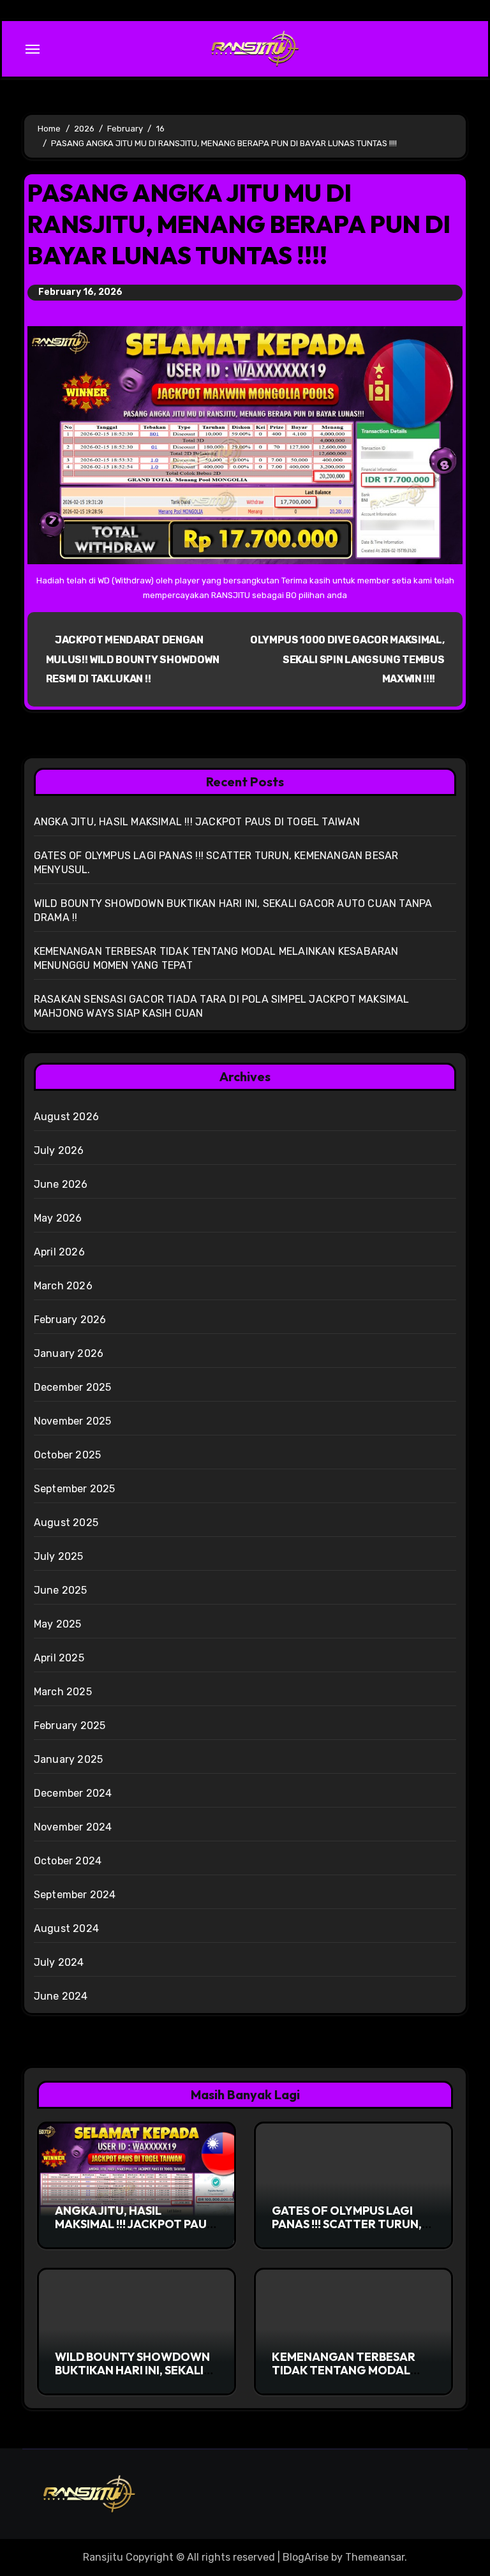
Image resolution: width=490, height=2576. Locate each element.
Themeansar (375, 2557)
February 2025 (70, 1726)
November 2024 (73, 1827)
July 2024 (59, 1962)
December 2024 (73, 1793)
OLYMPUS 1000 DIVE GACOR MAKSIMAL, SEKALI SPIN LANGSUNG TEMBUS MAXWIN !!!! (347, 659)
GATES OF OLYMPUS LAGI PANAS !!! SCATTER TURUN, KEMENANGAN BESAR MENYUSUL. (347, 2231)
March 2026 (63, 1286)
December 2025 (73, 1387)
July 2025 (59, 1556)
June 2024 (61, 1996)
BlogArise (306, 2557)
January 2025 (68, 1759)
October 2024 (68, 1861)
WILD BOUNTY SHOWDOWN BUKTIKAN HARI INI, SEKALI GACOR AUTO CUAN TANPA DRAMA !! (132, 2378)
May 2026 (58, 1218)
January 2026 (69, 1353)
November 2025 (73, 1421)
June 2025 (61, 1590)
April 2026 (59, 1252)
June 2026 (61, 1184)
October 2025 (67, 1455)
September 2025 (75, 1489)
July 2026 (59, 1150)
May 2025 (58, 1624)
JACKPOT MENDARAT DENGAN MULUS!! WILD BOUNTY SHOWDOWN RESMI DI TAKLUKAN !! (133, 659)
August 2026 (66, 1117)
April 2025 (59, 1658)
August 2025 (66, 1523)
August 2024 (66, 1928)
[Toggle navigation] (33, 49)
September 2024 (75, 1895)
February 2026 (70, 1320)
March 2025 (63, 1692)
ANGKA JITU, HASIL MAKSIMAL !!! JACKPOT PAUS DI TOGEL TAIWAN (197, 822)
